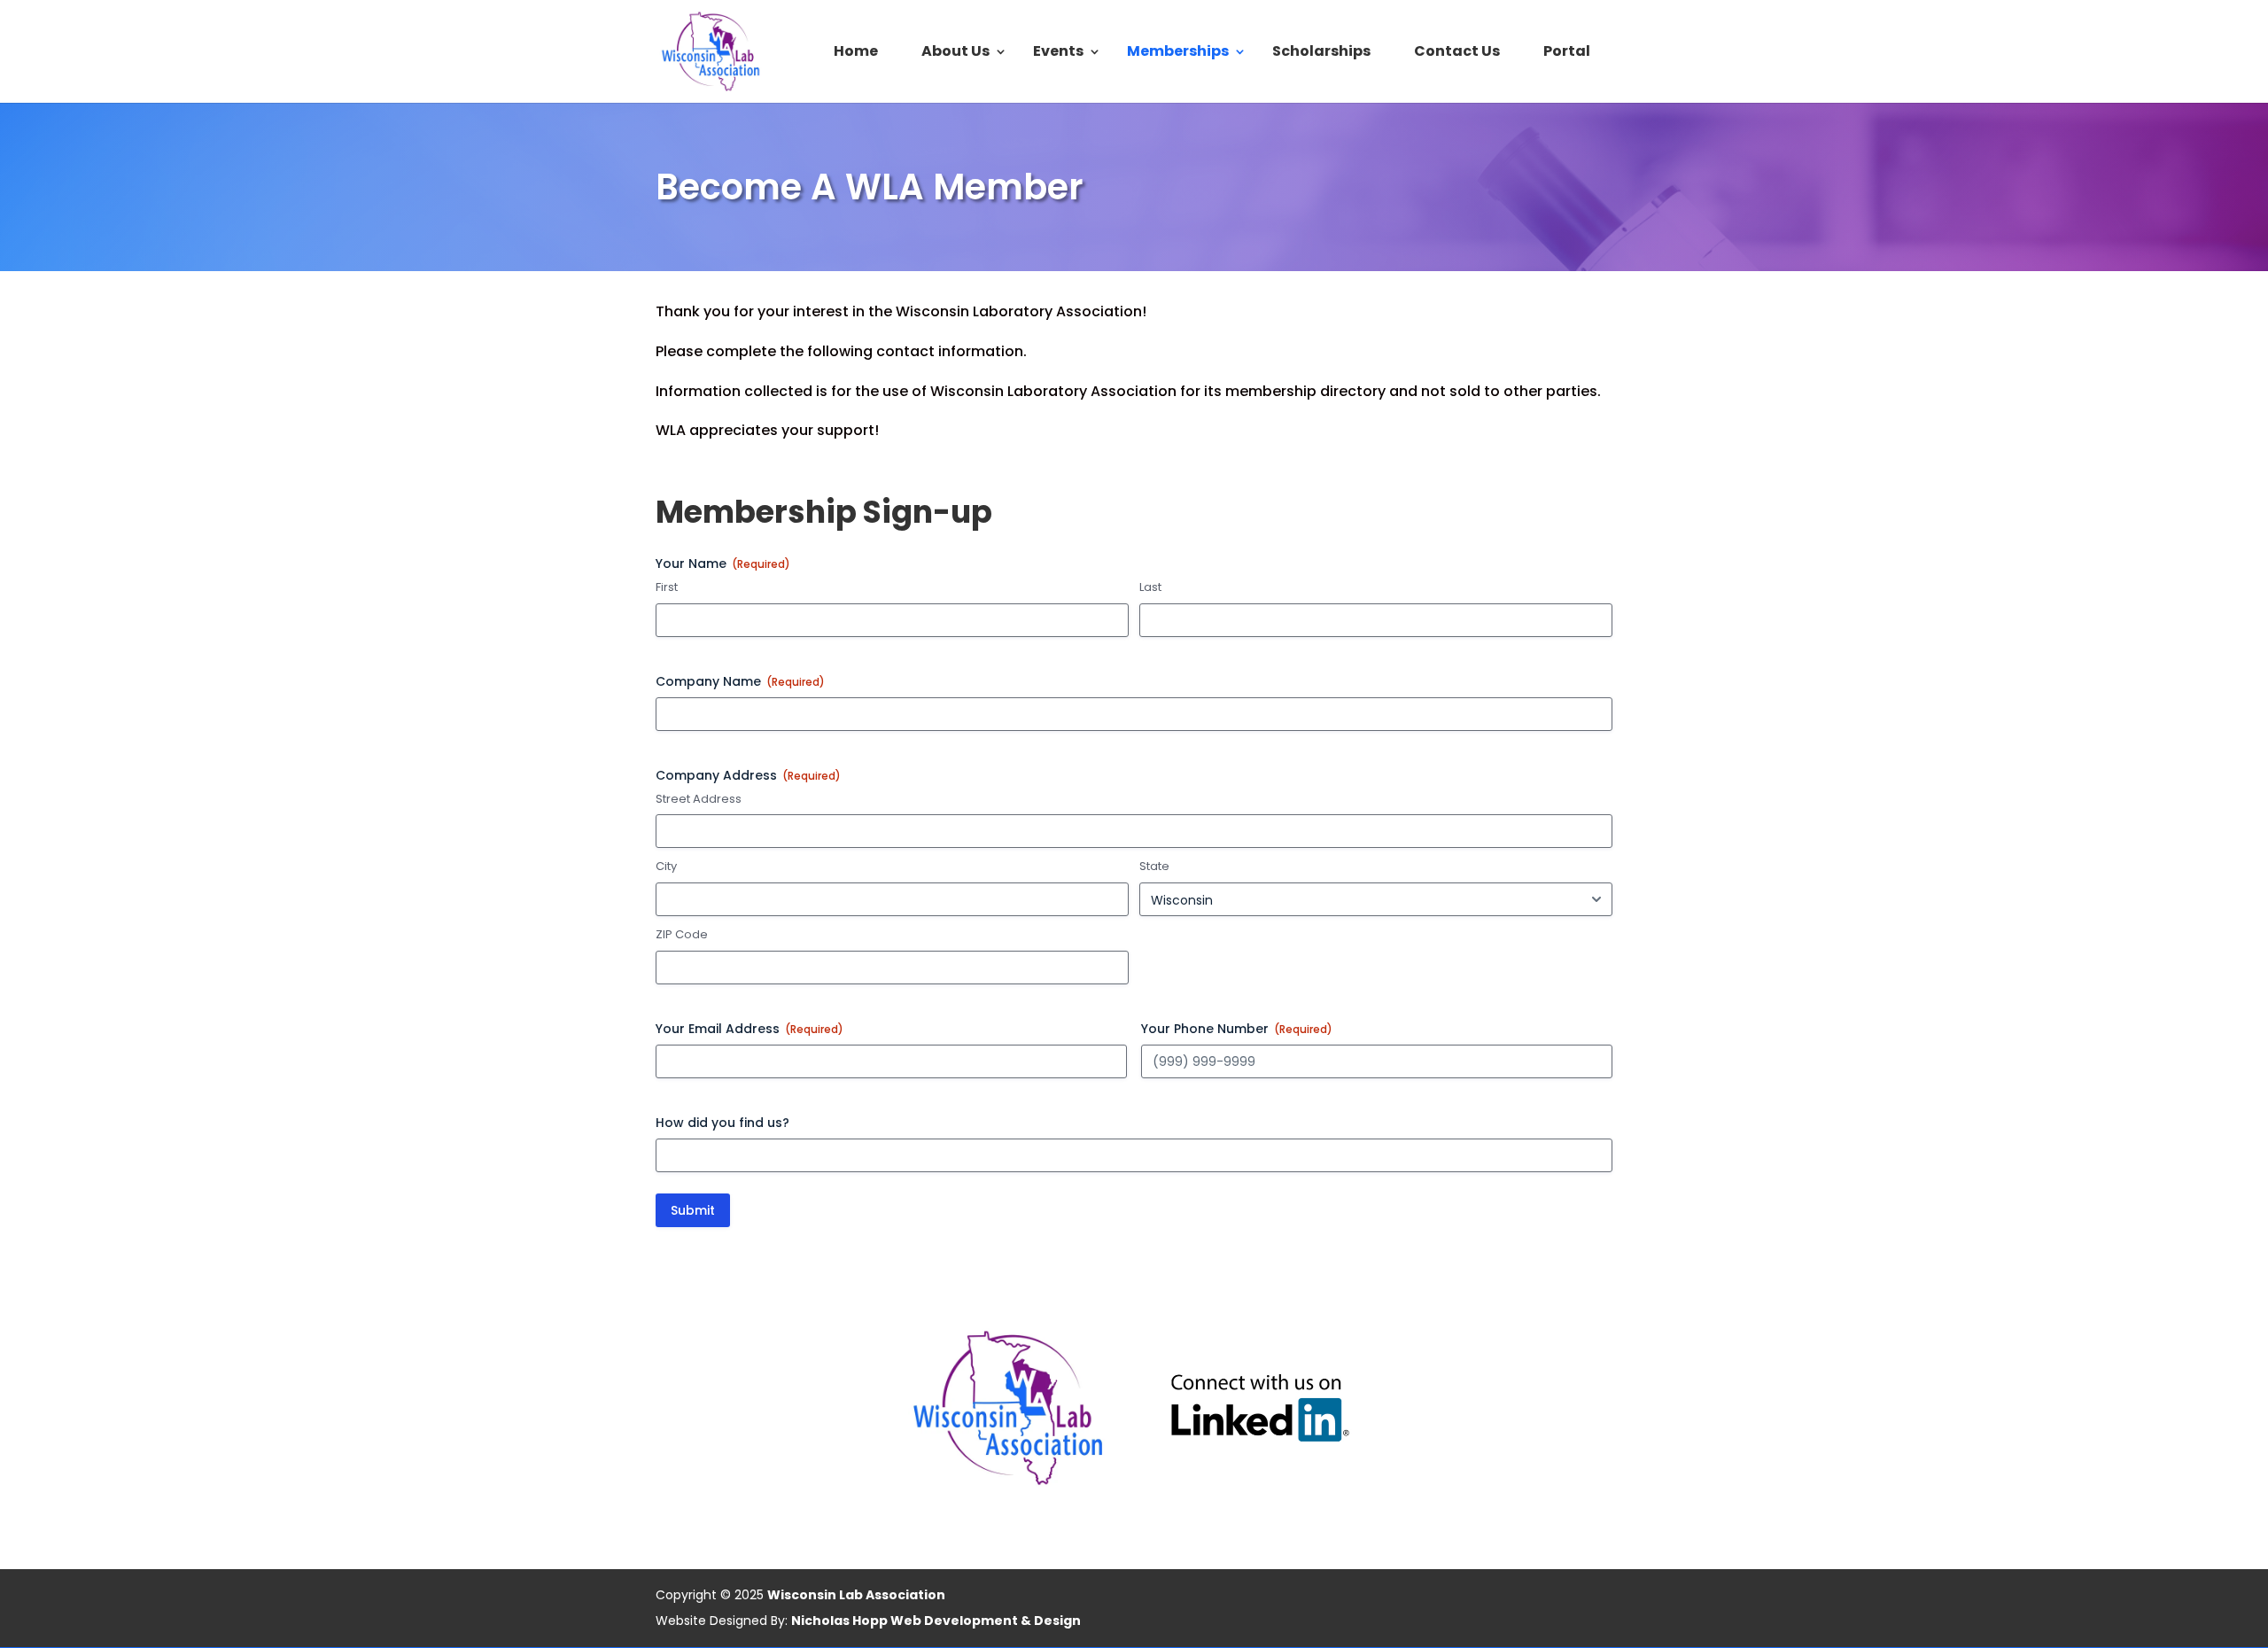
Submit (693, 1210)
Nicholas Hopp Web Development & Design (936, 1621)
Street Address (699, 799)
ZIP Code (682, 935)
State (1154, 867)
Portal (1567, 53)
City (666, 867)
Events (1058, 53)
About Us (955, 53)
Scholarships (1321, 53)
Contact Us (1457, 53)
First (667, 587)
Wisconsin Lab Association (856, 1595)
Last (1150, 587)
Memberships (1178, 53)
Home (856, 53)
